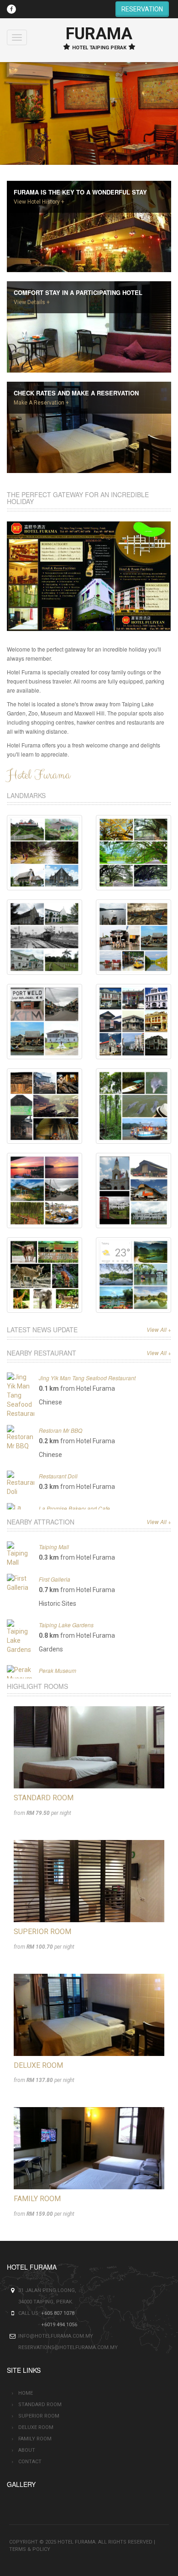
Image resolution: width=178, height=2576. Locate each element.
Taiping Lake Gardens (66, 1625)
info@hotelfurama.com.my (56, 2336)
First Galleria (55, 1579)
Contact (30, 2462)
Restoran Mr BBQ (60, 1430)
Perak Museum (58, 1670)
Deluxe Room (38, 2065)
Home (26, 2393)
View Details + (32, 302)
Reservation (142, 9)
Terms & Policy (30, 2549)
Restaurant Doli (58, 1476)
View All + (159, 1329)
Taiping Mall (54, 1547)
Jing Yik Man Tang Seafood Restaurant (87, 1378)
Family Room (37, 2199)
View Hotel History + (39, 202)
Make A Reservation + (41, 403)
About (27, 2450)
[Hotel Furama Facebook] (11, 9)
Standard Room (44, 1798)
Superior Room (42, 1932)
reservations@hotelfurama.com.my (68, 2347)
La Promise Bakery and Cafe (74, 1508)
